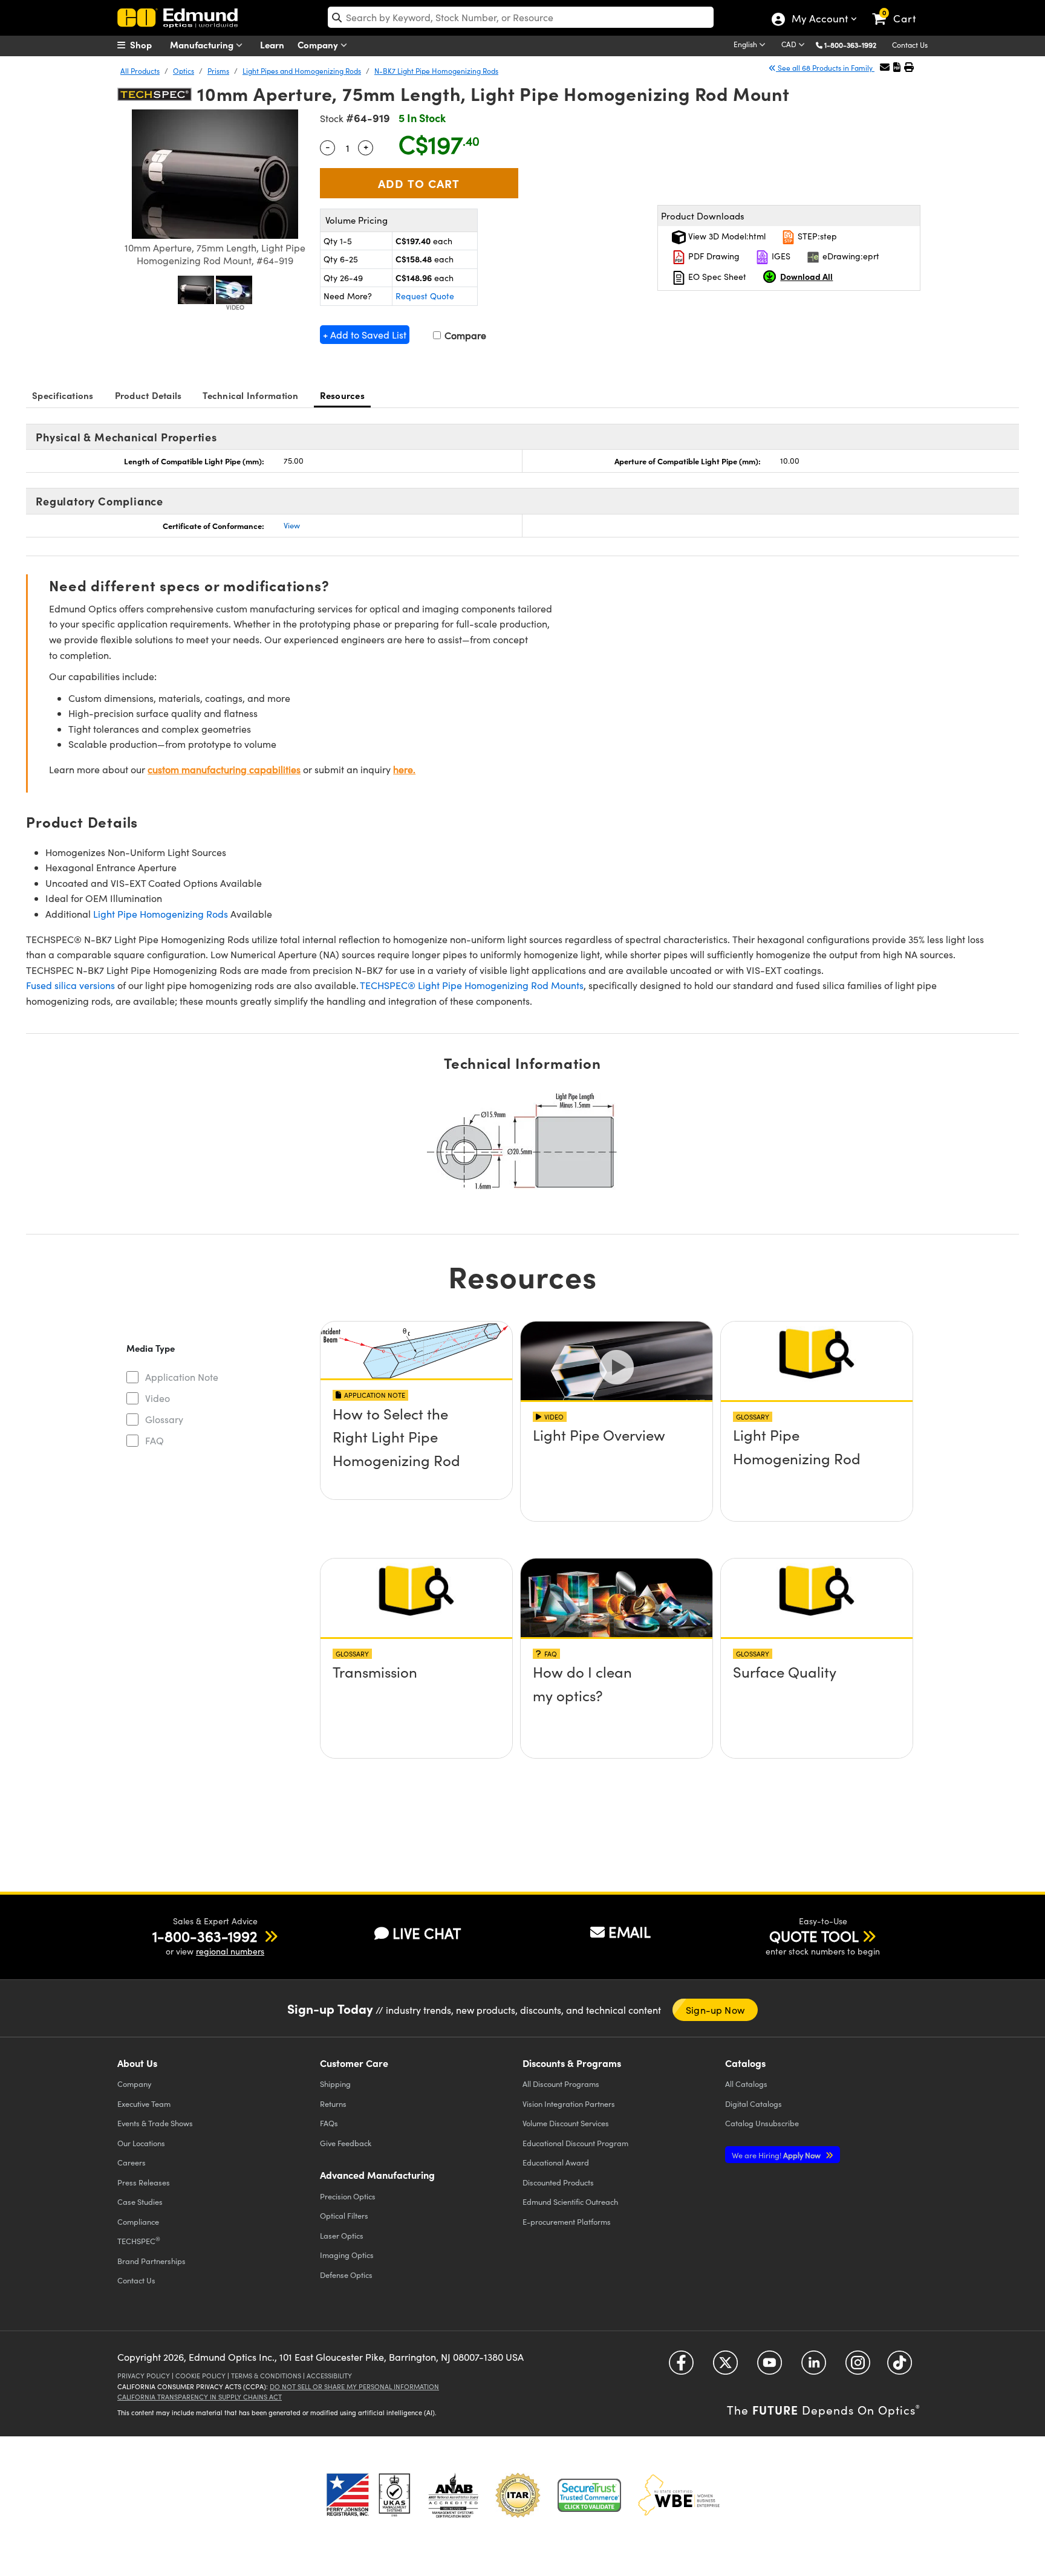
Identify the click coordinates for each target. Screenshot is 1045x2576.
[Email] (885, 67)
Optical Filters (344, 2215)
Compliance (138, 2221)
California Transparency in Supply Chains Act (200, 2397)
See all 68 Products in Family (825, 68)
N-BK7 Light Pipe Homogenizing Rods (436, 71)
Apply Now (777, 2155)
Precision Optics (348, 2196)
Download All (806, 276)
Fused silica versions (70, 985)
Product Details (148, 395)
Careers (132, 2162)
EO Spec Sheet (716, 277)
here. (404, 769)
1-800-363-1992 (850, 45)
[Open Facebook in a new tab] (681, 2367)
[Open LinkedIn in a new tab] (814, 2367)
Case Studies (140, 2201)
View (292, 525)
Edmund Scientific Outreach (570, 2201)
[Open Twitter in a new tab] (725, 2367)
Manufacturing (203, 44)
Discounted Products (558, 2182)
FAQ (155, 1440)
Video (158, 1398)
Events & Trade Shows (155, 2123)
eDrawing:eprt (850, 256)
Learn (272, 44)
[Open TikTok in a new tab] (900, 2367)
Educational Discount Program (575, 2143)
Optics (184, 71)
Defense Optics (346, 2275)
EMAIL (630, 1932)
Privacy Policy (144, 2376)
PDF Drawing (713, 256)
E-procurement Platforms (567, 2221)
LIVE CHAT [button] (427, 1933)
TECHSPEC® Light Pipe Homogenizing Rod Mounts (472, 985)
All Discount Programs (561, 2084)
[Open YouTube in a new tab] (770, 2367)
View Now (416, 1459)
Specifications (63, 395)
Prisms (218, 71)
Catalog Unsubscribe (762, 2123)
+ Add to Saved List (365, 335)
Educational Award (556, 2162)
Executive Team (144, 2104)
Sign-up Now (715, 2010)
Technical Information (250, 395)
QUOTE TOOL (814, 1936)
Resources (342, 395)
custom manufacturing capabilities (224, 769)
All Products (140, 71)
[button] (855, 44)
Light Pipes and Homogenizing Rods (302, 71)
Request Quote (425, 296)
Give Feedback (346, 2143)
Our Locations (141, 2143)
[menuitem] (148, 45)
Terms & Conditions (266, 2376)
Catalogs (746, 2084)
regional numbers (230, 1951)
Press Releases (144, 2182)
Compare (464, 335)
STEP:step (816, 236)
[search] (521, 17)
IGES (780, 256)
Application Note (182, 1377)
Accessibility (329, 2376)
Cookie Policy (200, 2376)
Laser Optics (342, 2235)
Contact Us (910, 45)
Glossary (164, 1419)
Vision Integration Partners (569, 2104)
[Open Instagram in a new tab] (858, 2367)
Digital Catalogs (754, 2104)
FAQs (329, 2123)
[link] (900, 9)
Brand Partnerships (151, 2261)
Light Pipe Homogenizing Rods (161, 914)
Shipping (335, 2084)
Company (319, 44)
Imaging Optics (347, 2255)
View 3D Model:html (726, 236)
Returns (333, 2104)
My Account (819, 20)
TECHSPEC (139, 2240)
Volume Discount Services (566, 2123)
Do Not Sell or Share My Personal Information (354, 2386)
